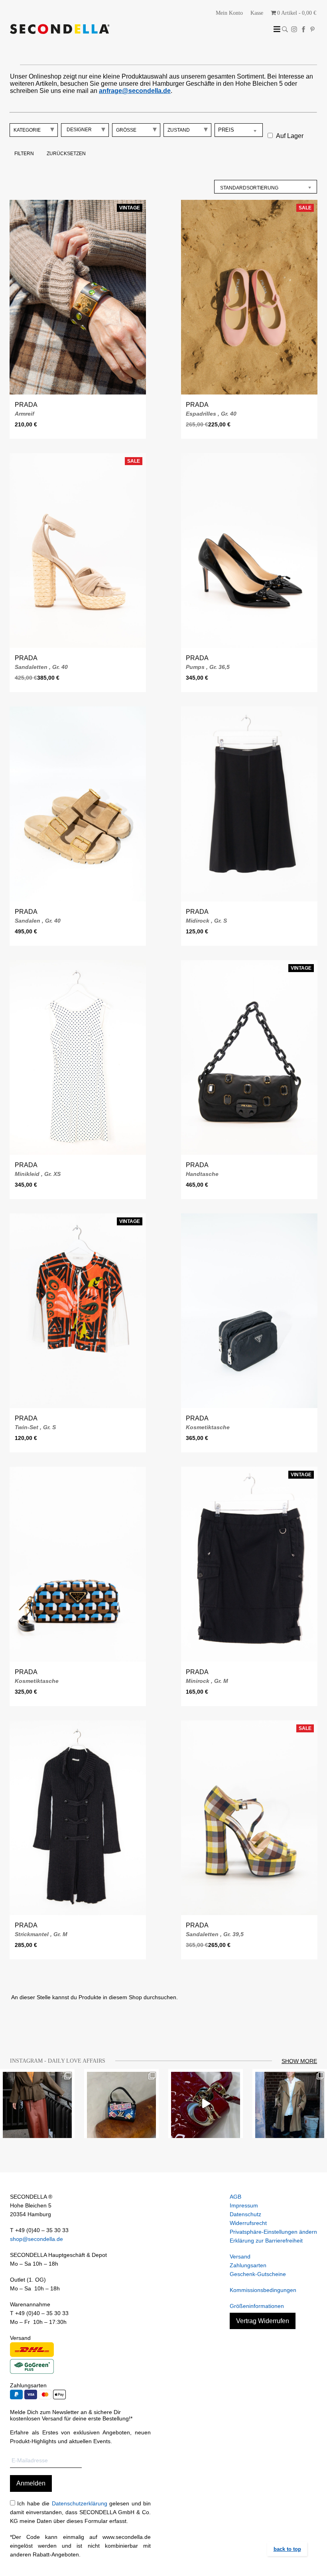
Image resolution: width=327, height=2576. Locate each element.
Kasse (257, 13)
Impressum (244, 2205)
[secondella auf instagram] (294, 29)
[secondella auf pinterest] (312, 29)
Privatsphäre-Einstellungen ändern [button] (273, 2232)
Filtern (24, 154)
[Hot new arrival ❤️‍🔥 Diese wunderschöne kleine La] (206, 2104)
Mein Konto (229, 13)
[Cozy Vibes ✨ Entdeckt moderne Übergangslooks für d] (37, 2104)
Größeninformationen (257, 2306)
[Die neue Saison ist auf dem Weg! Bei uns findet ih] (290, 2104)
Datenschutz (245, 2214)
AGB (235, 2197)
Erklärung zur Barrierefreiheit (266, 2241)
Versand (240, 2256)
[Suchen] (285, 29)
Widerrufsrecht (248, 2223)
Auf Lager (290, 136)
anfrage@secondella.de (135, 91)
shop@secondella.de (36, 2239)
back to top (287, 2549)
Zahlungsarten (248, 2265)
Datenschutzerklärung (80, 2503)
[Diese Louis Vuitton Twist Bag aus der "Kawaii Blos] (121, 2104)
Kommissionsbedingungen (263, 2290)
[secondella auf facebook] (303, 29)
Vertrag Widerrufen (263, 2321)
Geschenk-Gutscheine (258, 2274)
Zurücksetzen (66, 154)
